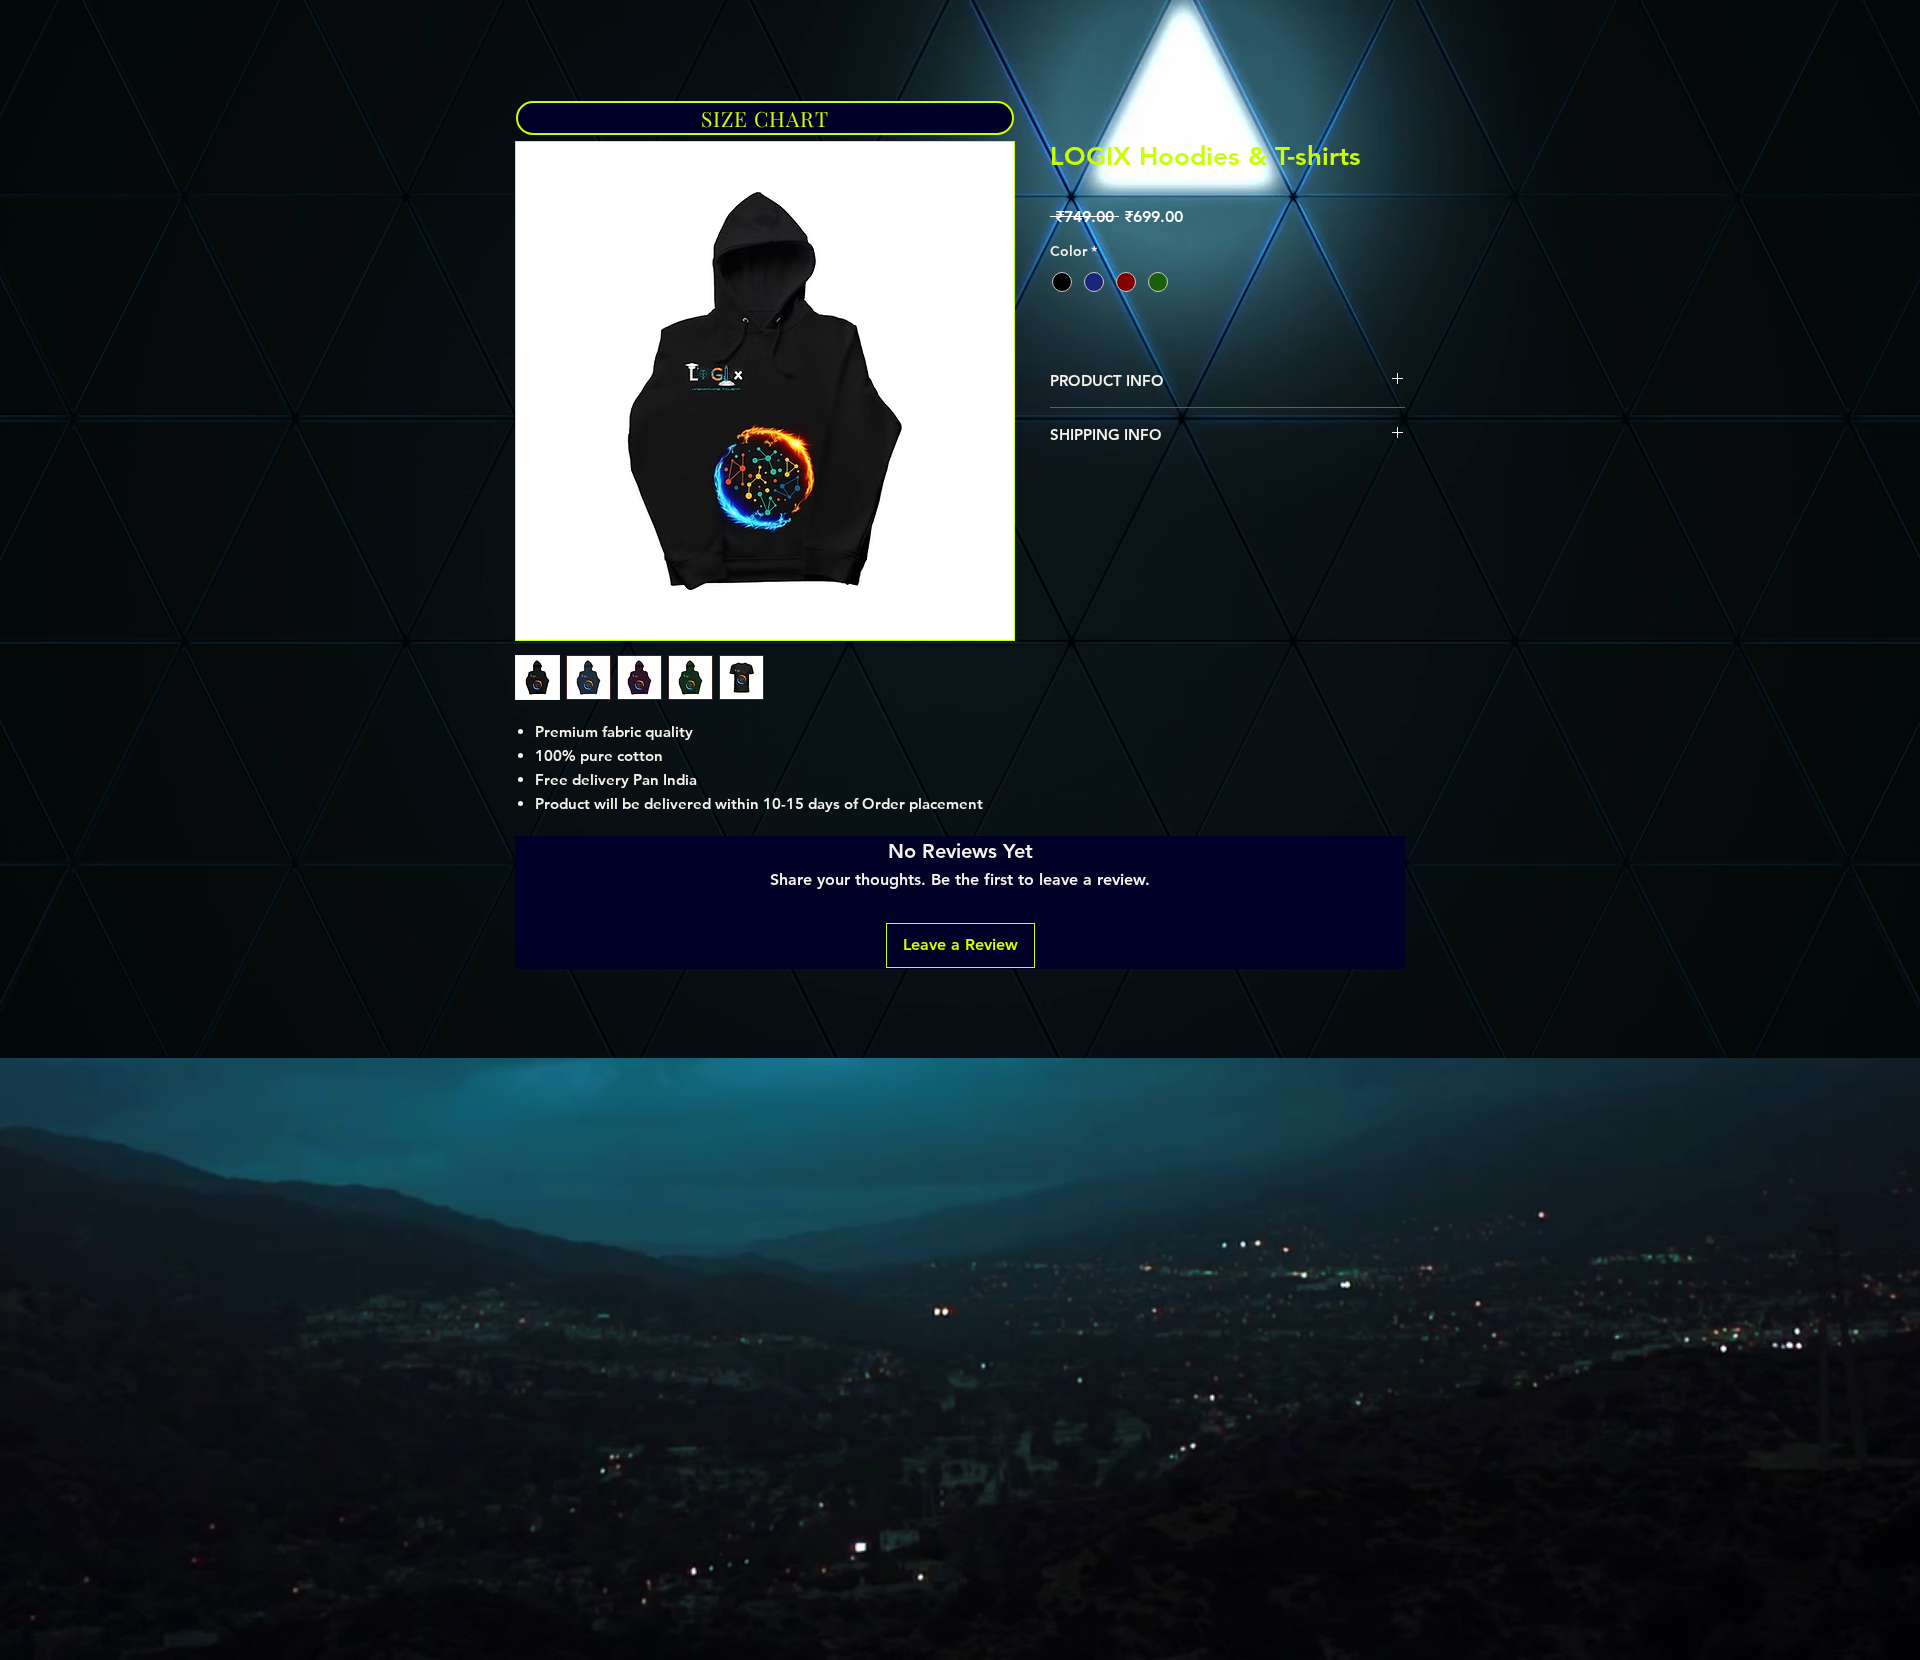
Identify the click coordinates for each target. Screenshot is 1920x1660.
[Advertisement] (600, 1228)
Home (537, 71)
